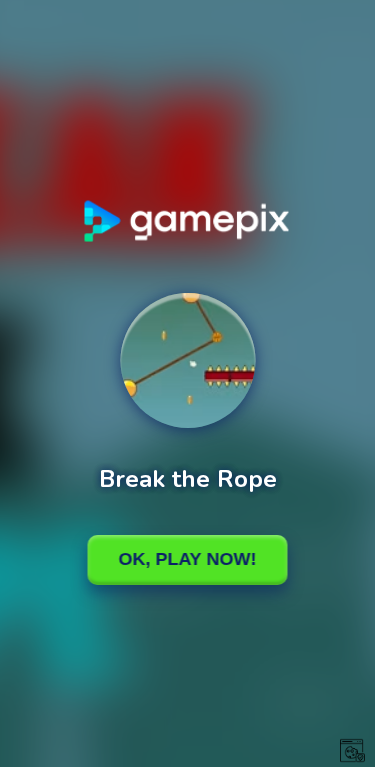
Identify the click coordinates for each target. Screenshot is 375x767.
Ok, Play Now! (188, 559)
